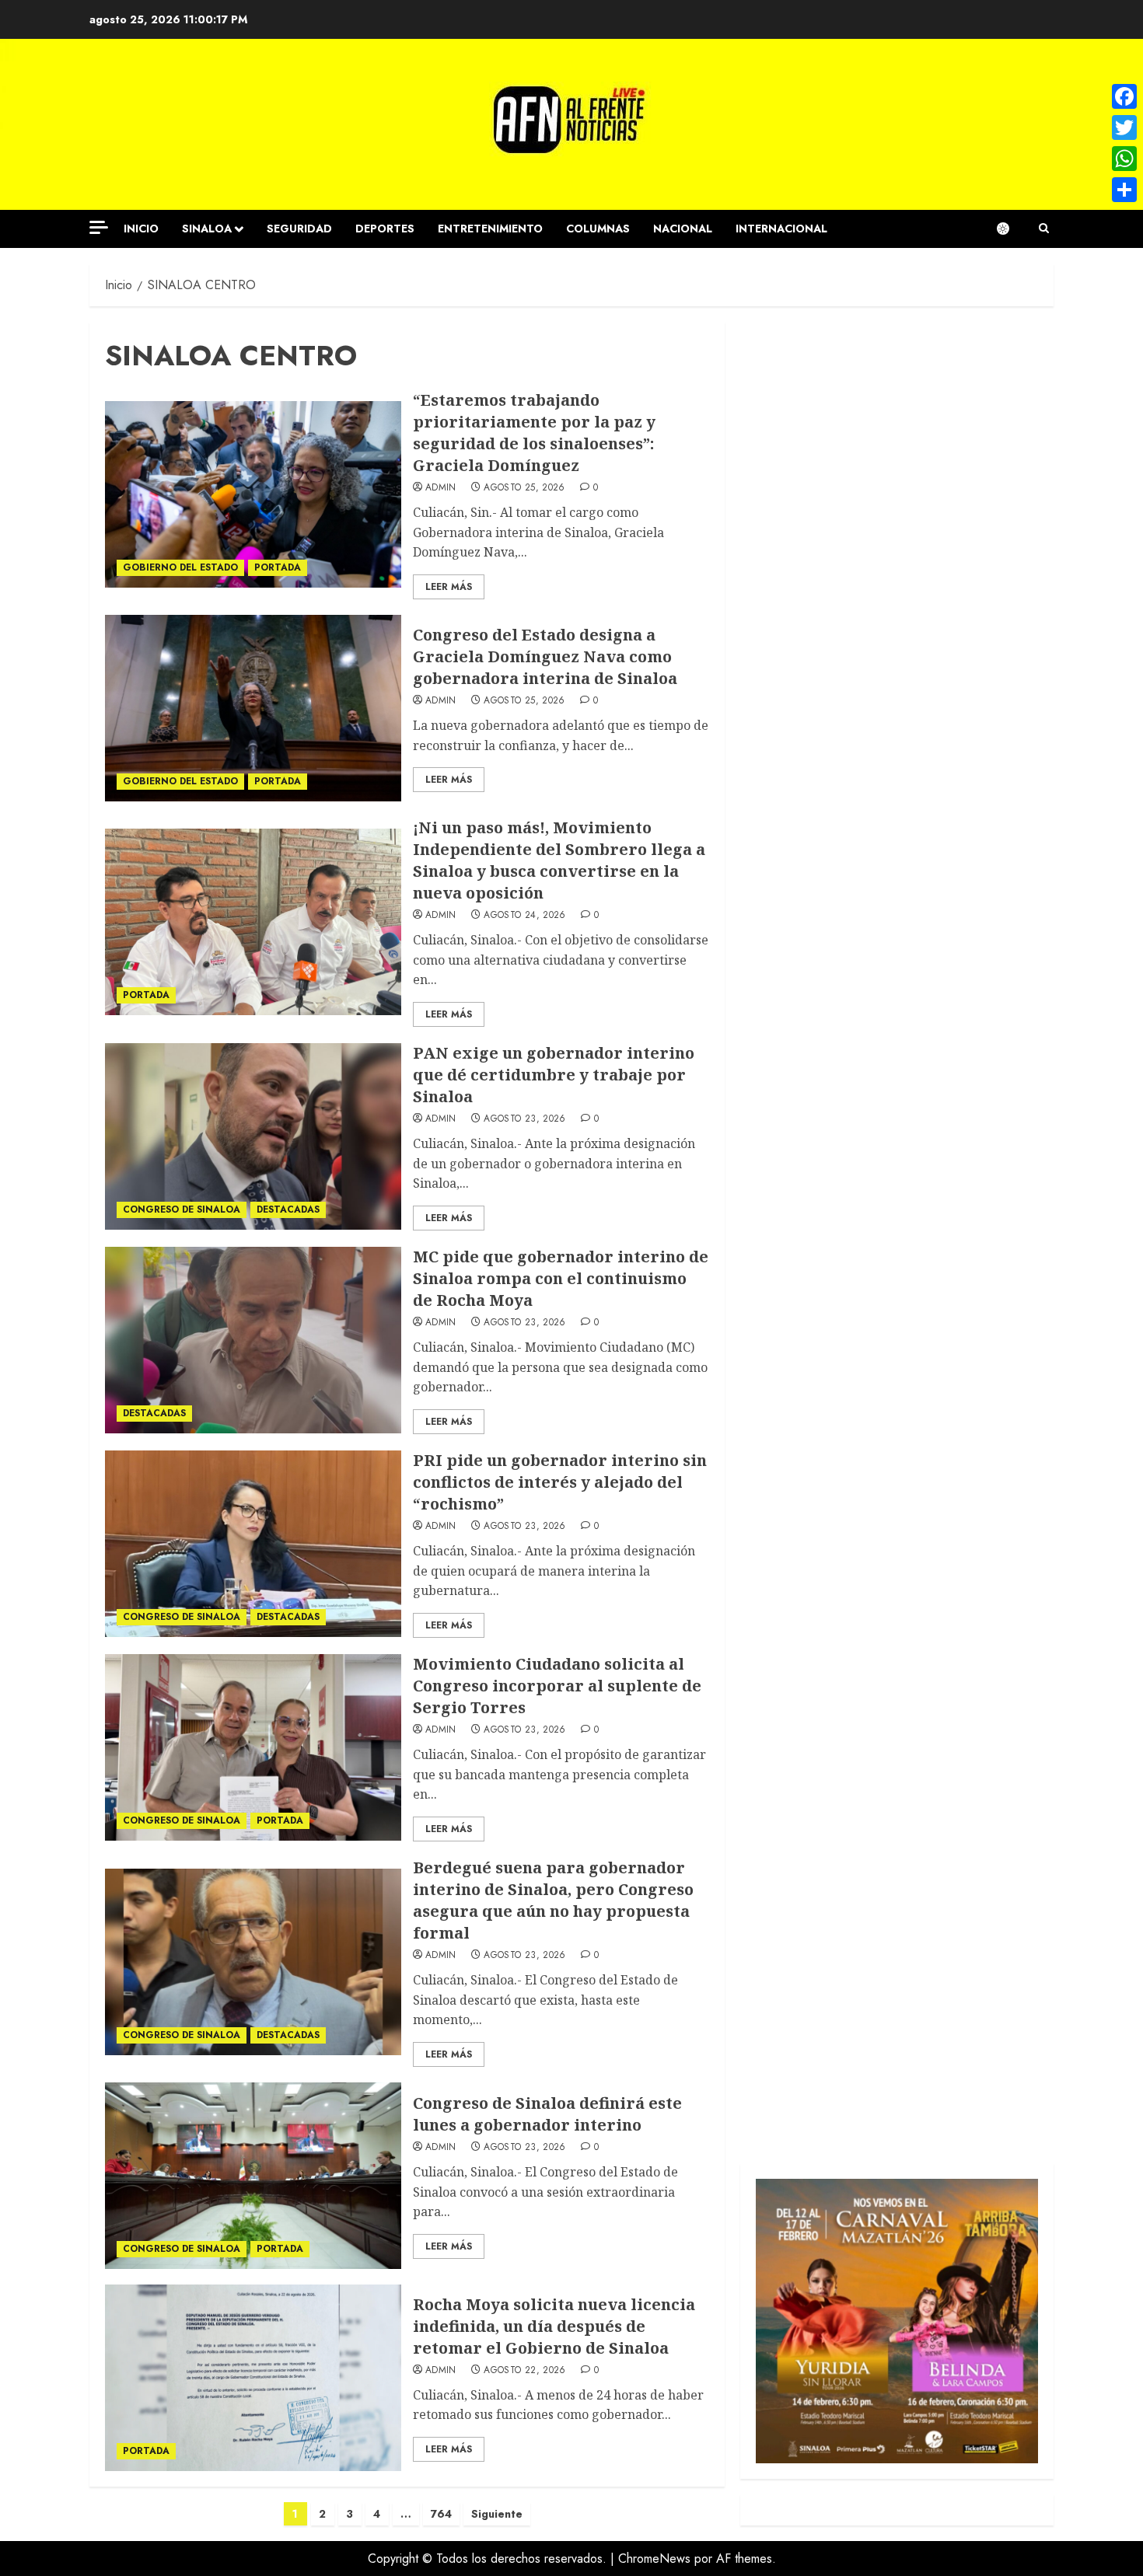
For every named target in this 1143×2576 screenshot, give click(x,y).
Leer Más (449, 587)
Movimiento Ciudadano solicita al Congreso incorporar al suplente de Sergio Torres (557, 1686)
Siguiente (497, 2514)
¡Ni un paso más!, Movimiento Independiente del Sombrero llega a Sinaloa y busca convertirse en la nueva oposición (559, 860)
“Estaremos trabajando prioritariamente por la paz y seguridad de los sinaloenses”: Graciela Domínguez (534, 433)
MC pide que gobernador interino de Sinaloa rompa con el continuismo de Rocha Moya (561, 1278)
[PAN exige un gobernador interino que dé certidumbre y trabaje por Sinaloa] (253, 1136)
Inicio (141, 229)
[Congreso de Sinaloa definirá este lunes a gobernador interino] (253, 2176)
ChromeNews (654, 2559)
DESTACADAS (288, 1209)
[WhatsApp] (1124, 159)
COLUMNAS (598, 229)
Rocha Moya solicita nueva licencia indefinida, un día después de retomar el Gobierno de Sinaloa (554, 2326)
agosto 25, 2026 (524, 488)
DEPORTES (385, 229)
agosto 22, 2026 (524, 2371)
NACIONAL (683, 229)
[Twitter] (1124, 127)
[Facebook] (1124, 96)
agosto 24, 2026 (524, 916)
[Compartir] (1124, 190)
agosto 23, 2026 (524, 1119)
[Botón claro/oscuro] (1011, 229)
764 (441, 2514)
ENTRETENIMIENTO (490, 229)
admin (441, 488)
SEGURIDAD (299, 229)
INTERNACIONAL (781, 229)
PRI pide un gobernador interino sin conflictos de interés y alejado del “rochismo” (560, 1482)
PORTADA (278, 567)
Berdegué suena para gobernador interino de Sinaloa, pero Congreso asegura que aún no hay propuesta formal (553, 1900)
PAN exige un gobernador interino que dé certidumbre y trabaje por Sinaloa (554, 1075)
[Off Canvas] (99, 227)
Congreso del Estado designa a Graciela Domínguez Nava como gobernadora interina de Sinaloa (545, 656)
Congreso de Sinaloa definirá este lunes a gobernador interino (547, 2114)
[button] (1044, 229)
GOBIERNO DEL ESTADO (180, 567)
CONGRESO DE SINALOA (182, 1209)
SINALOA (207, 229)
